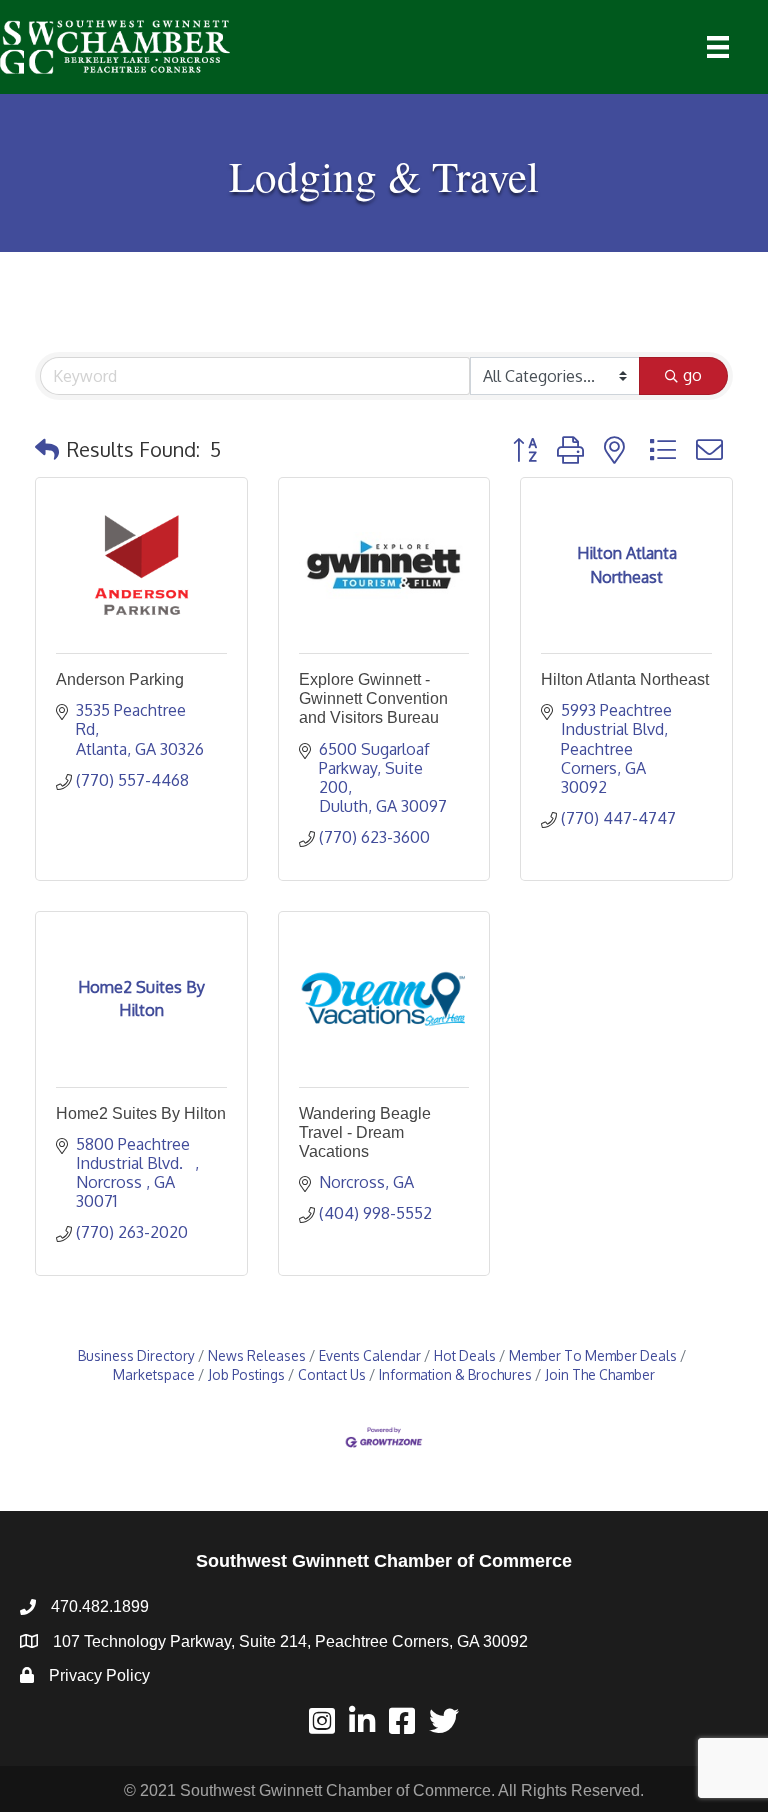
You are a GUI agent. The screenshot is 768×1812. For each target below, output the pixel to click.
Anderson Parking (120, 679)
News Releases (257, 1355)
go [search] (692, 375)
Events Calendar (370, 1355)
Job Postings (246, 1374)
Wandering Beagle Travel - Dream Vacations (365, 1132)
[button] (47, 449)
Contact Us (332, 1374)
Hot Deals (465, 1355)
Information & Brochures (455, 1374)
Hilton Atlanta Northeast (625, 679)
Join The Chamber (600, 1374)
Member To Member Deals (593, 1355)
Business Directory (136, 1355)
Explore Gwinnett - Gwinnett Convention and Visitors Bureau (373, 698)
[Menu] (718, 47)
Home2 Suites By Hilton (141, 1113)
